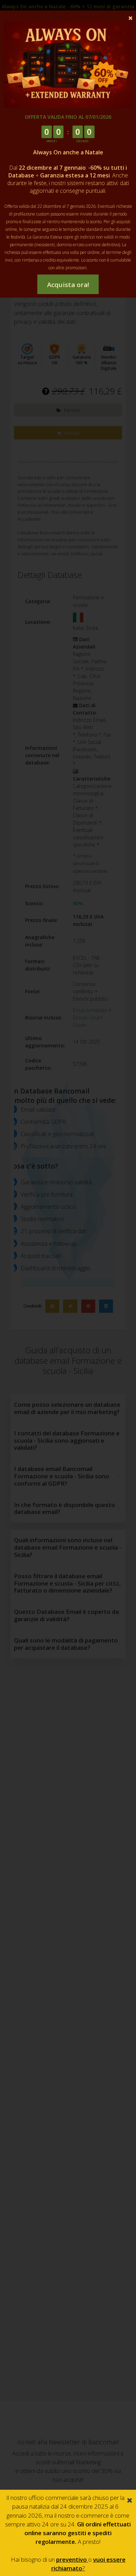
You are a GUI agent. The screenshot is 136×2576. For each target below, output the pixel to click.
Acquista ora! (68, 284)
